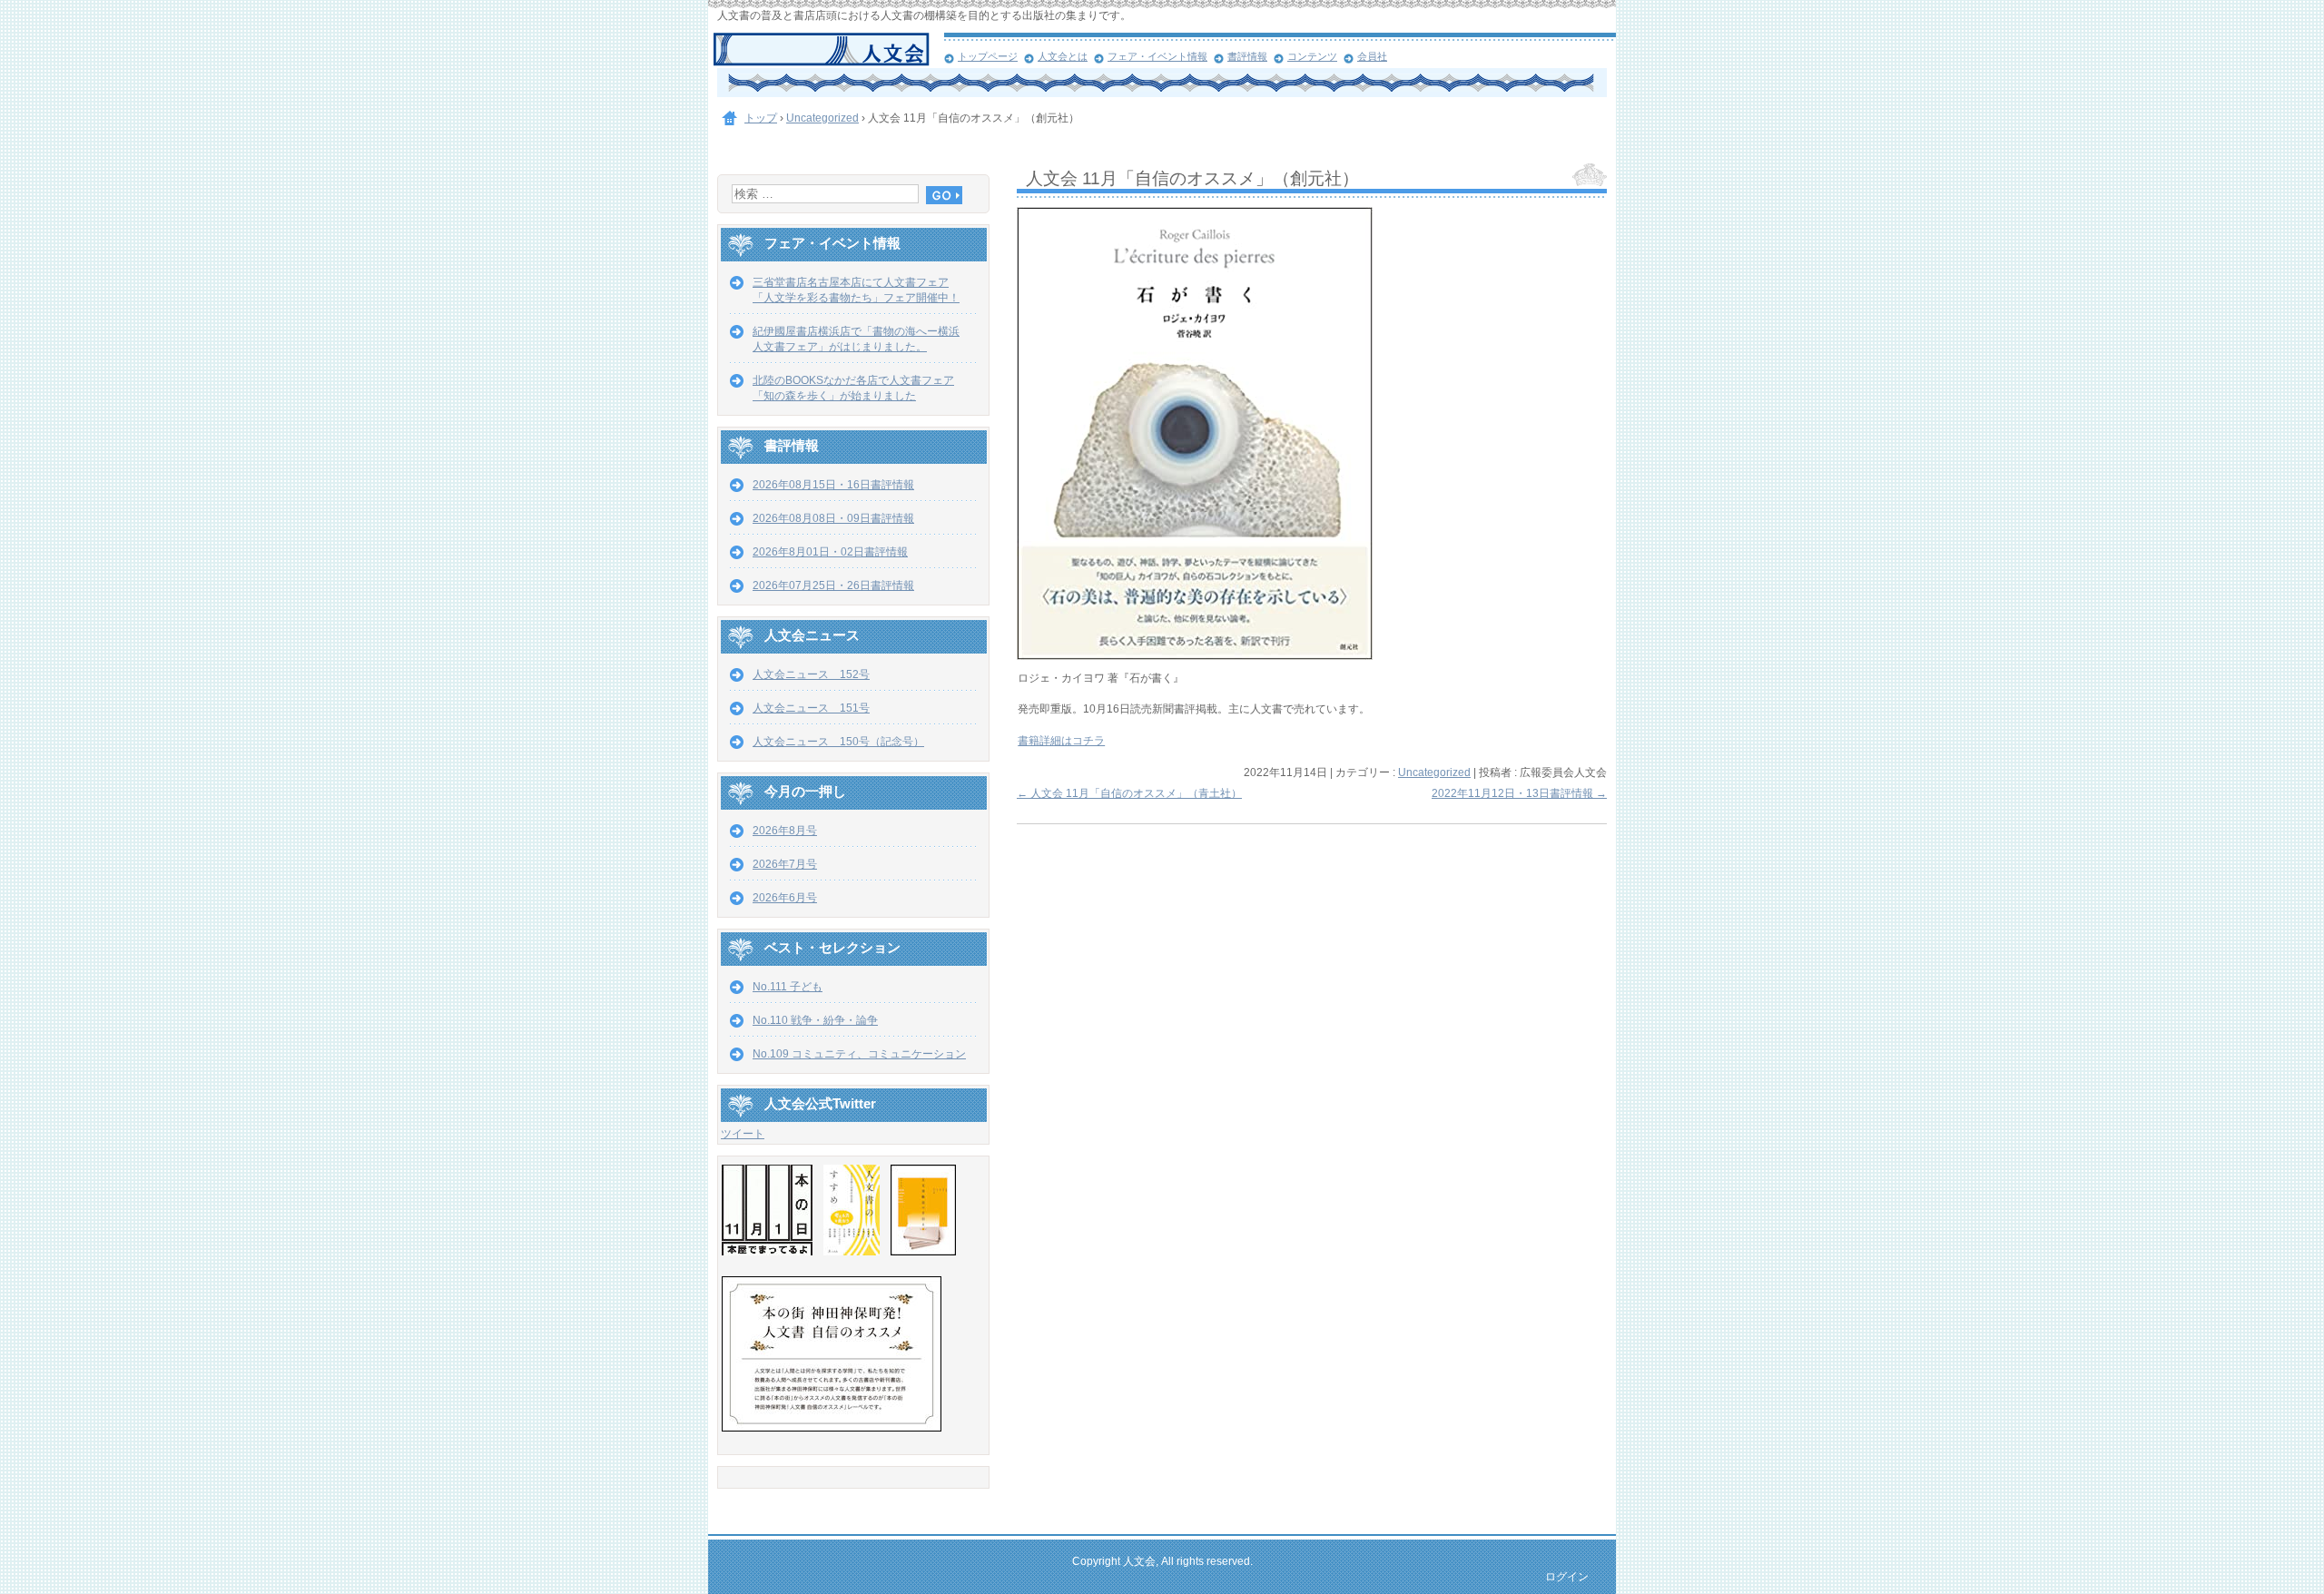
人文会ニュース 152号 (811, 674)
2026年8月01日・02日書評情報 (830, 552)
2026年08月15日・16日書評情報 (833, 485)
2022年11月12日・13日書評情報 (1519, 793)
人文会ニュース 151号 (811, 708)
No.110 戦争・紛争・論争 (815, 1020)
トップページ (988, 56)
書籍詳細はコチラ (1061, 741)
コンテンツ (1312, 56)
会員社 (1372, 56)
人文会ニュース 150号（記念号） (838, 742)
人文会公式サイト (828, 50)
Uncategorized (1434, 772)
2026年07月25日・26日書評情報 (833, 585)
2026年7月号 (785, 864)
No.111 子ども (788, 987)
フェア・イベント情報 (1157, 56)
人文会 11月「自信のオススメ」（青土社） (1129, 793)
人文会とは (1063, 56)
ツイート (743, 1134)
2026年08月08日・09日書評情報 (833, 518)
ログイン (1567, 1577)
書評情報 (1247, 56)
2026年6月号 (785, 898)
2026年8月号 (785, 831)
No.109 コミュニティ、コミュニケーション (859, 1054)
